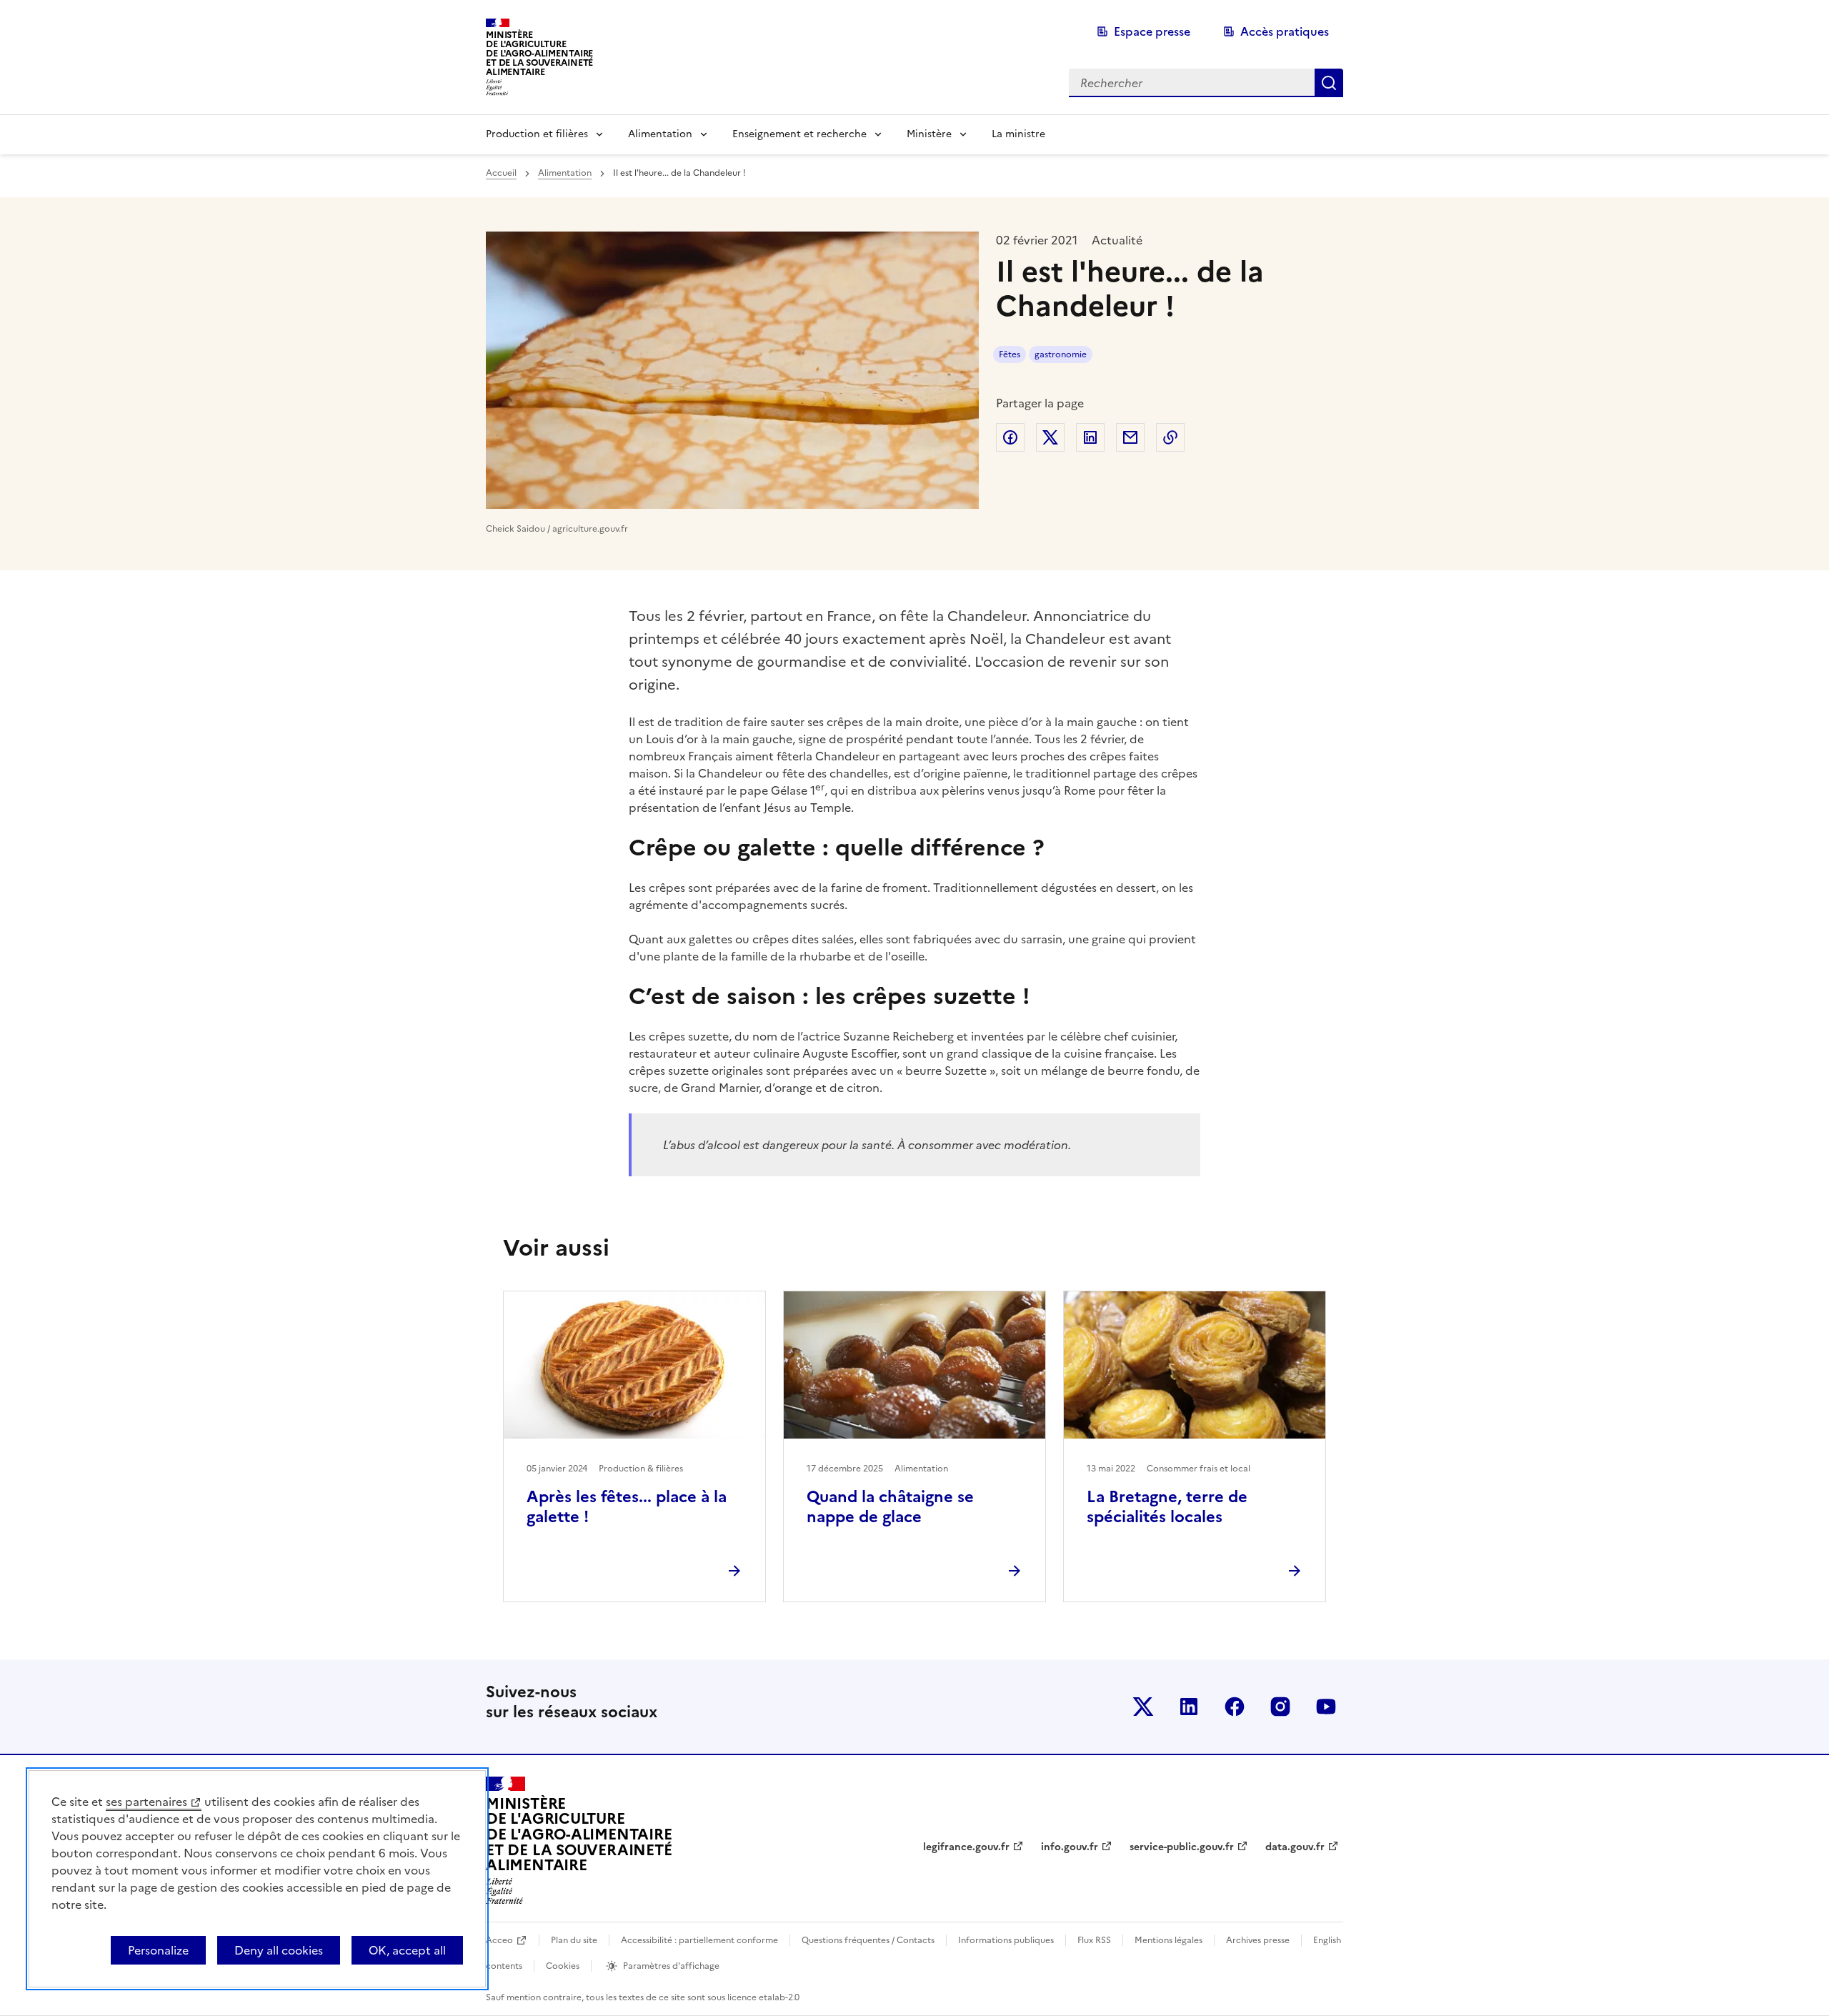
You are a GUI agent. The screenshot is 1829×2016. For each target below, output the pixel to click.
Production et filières (537, 134)
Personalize (158, 1950)
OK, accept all (407, 1950)
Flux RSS (1094, 1940)
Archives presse (1258, 1940)
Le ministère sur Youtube (1326, 1707)
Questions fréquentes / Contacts (868, 1940)
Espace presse (1152, 31)
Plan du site (574, 1940)
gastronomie (1061, 354)
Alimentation (660, 134)
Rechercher (1329, 83)
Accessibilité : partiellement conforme (699, 1940)
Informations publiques (1006, 1940)
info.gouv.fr (1070, 1847)
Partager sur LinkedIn (1090, 437)
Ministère (929, 134)
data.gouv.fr (1295, 1847)
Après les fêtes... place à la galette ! (627, 1507)
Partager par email (1130, 437)
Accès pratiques (1285, 31)
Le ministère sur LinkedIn (1189, 1707)
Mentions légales (1168, 1940)
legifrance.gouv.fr (966, 1847)
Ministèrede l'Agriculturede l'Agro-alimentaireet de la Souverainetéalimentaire (539, 53)
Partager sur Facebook (1010, 437)
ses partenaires (146, 1802)
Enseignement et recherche (799, 134)
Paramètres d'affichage (671, 1966)
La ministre (1018, 134)
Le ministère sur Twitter (1143, 1707)
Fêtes (1010, 354)
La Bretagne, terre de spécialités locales (1167, 1507)
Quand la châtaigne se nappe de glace (890, 1507)
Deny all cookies (279, 1950)
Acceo (499, 1940)
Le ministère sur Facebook (1235, 1707)
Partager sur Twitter (1050, 437)
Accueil (501, 173)
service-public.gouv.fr (1182, 1847)
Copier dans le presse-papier (1170, 437)
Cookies (563, 1966)
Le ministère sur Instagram (1280, 1707)
